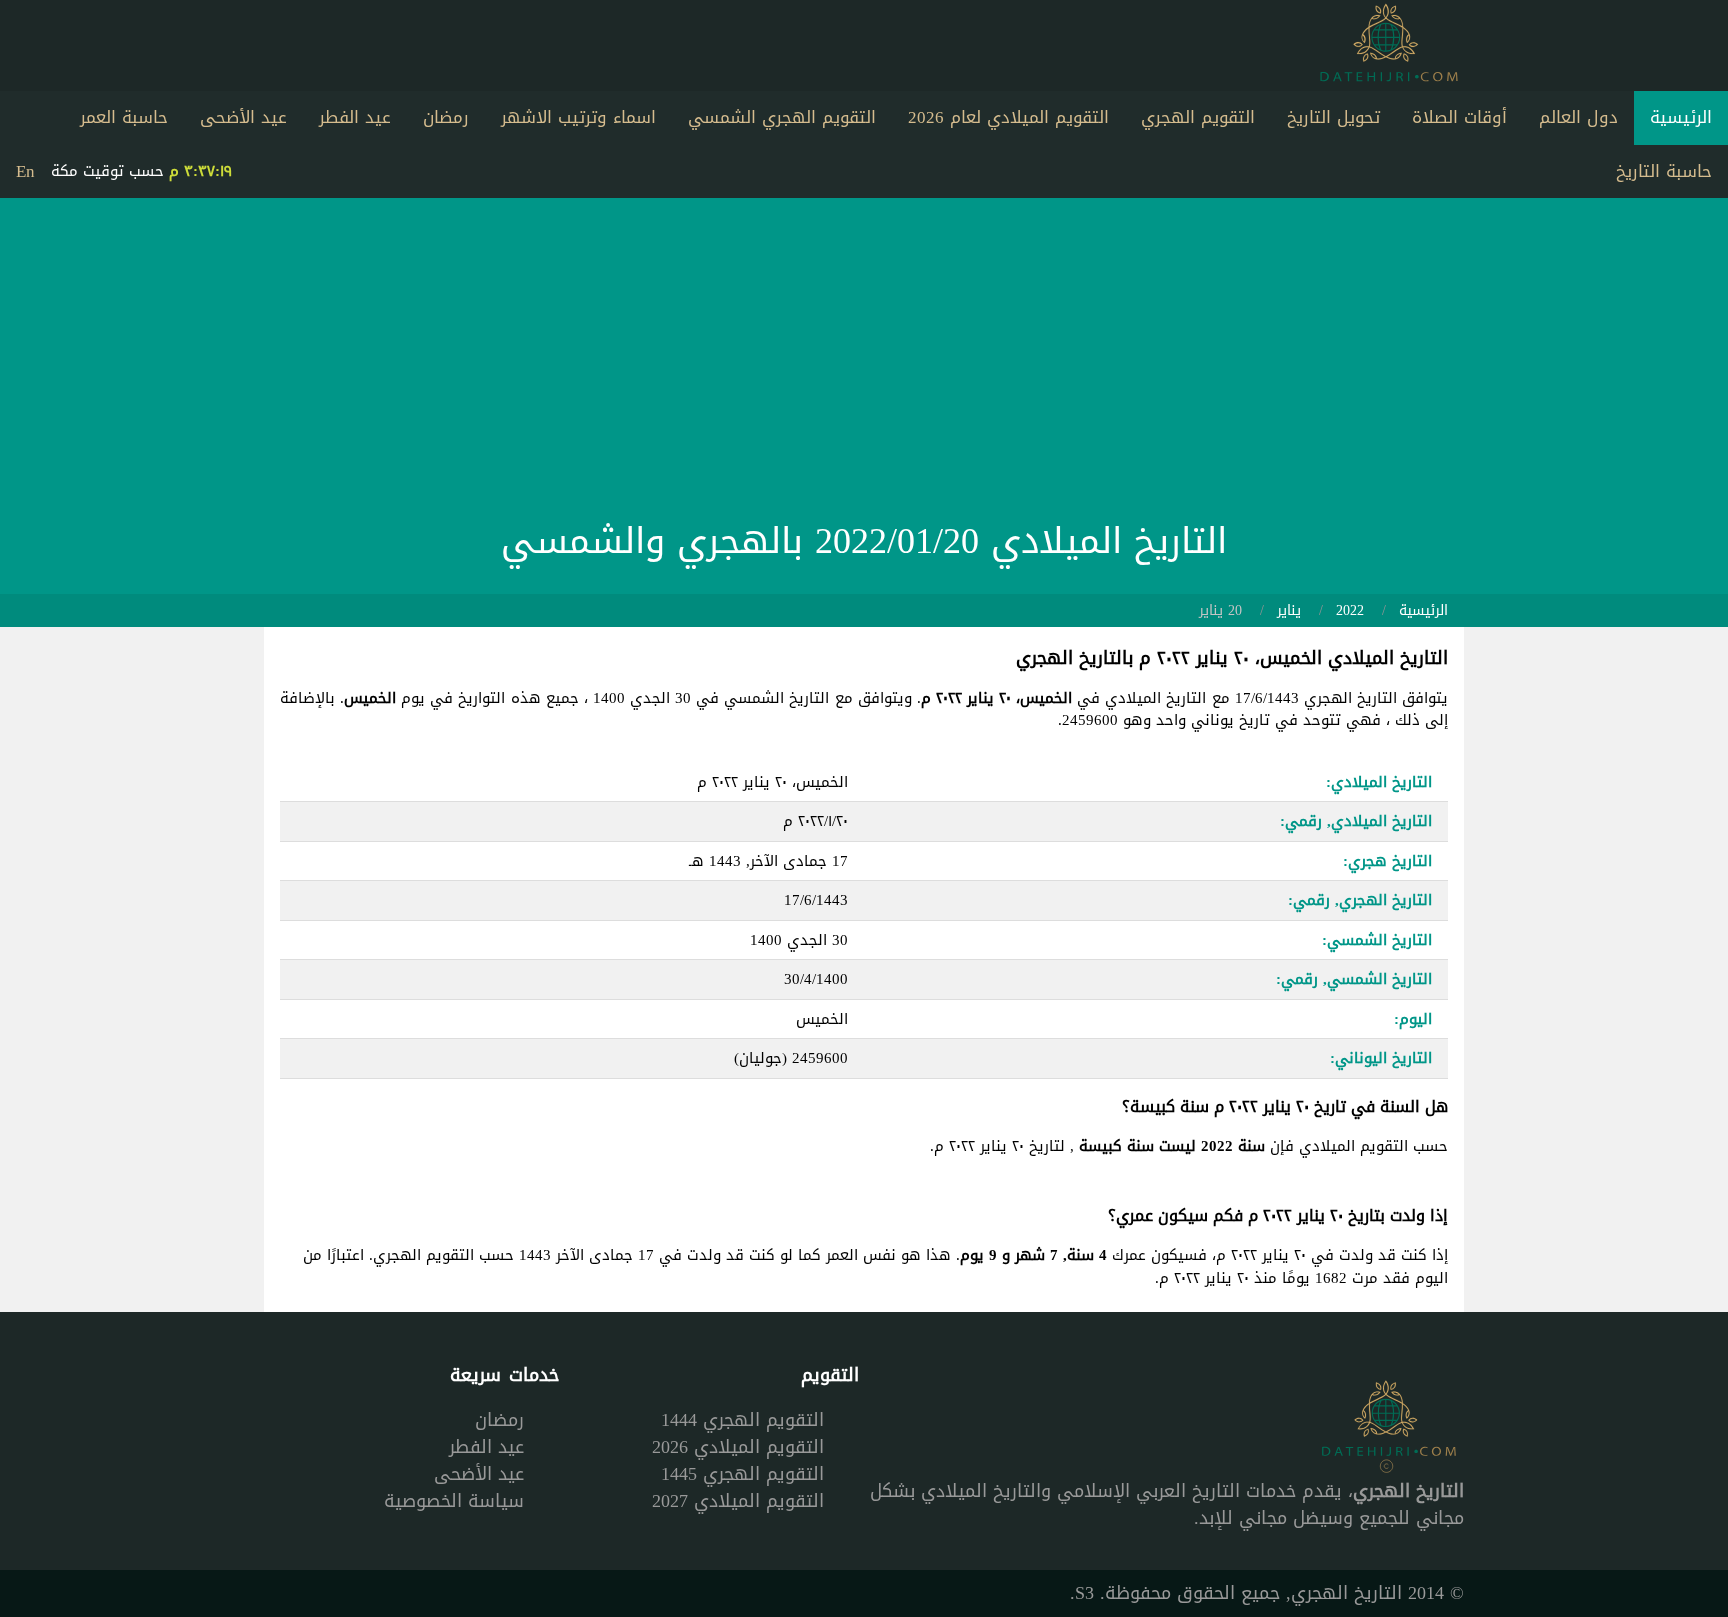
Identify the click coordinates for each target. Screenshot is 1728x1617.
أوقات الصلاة (1459, 117)
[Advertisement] (864, 364)
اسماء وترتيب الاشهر (578, 117)
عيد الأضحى (243, 117)
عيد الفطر (355, 117)
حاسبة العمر (124, 117)
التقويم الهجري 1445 (742, 1474)
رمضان (446, 117)
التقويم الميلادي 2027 (738, 1501)
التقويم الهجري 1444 (742, 1420)
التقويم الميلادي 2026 (738, 1447)
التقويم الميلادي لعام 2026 (1008, 117)
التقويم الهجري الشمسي (782, 117)
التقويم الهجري (1198, 117)
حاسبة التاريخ (1664, 171)
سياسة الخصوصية (454, 1501)
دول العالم (1578, 117)
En (25, 171)
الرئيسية (1681, 117)
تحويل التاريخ (1333, 117)
